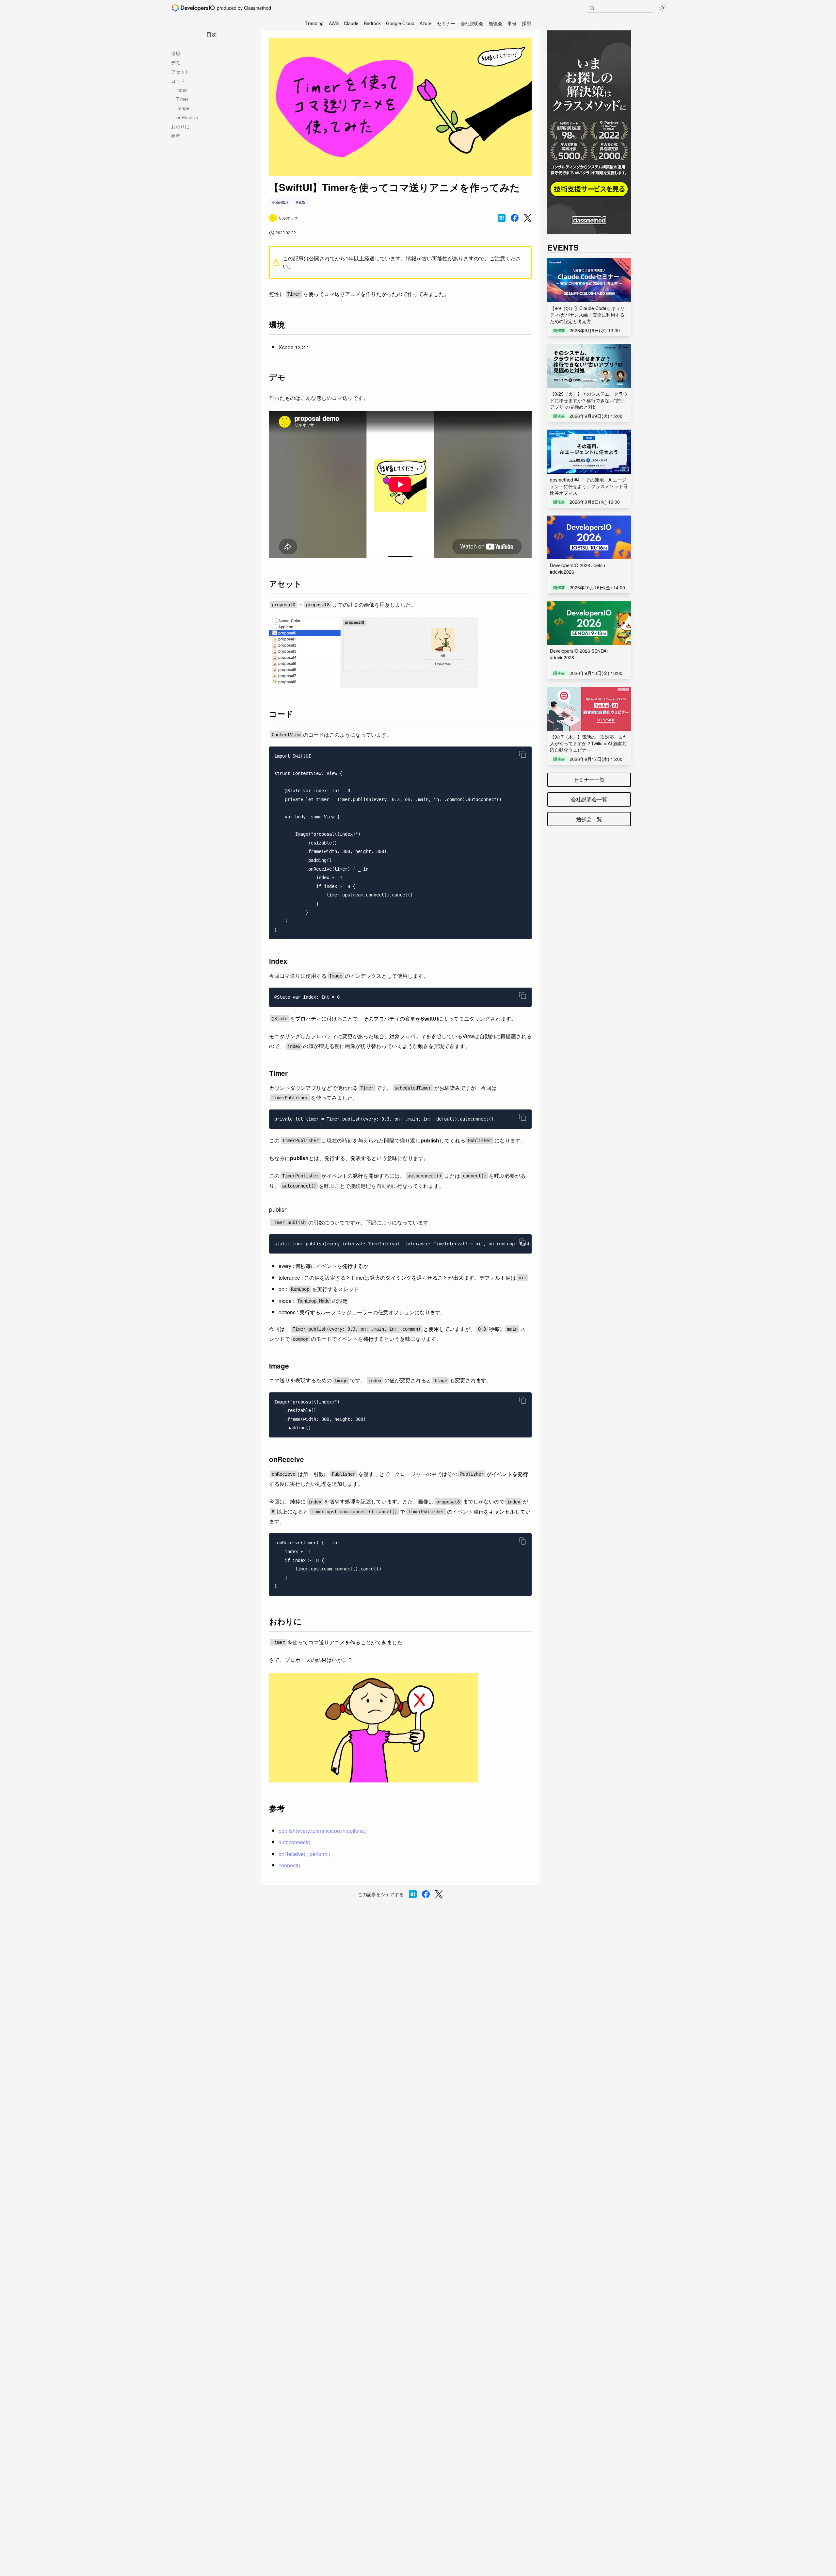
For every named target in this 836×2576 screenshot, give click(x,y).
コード (178, 81)
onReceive (187, 117)
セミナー (446, 23)
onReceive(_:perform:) (304, 1854)
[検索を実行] (592, 8)
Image (183, 108)
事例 (512, 23)
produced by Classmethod (244, 8)
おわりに (180, 126)
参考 (176, 136)
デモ (176, 62)
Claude (351, 23)
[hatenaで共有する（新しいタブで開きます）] (502, 218)
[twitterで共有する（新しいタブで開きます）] (528, 218)
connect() (289, 1865)
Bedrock (372, 23)
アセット (180, 72)
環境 (176, 53)
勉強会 (495, 23)
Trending (314, 23)
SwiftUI (281, 202)
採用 (526, 23)
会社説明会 (472, 23)
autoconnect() (294, 1842)
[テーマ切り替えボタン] (662, 8)
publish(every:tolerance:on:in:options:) (323, 1831)
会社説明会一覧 (589, 799)
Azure (426, 23)
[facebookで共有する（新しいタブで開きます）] (515, 218)
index (182, 90)
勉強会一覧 (589, 819)
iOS (302, 202)
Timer (182, 99)
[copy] (522, 754)
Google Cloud (400, 23)
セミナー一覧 (589, 780)
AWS (334, 23)
